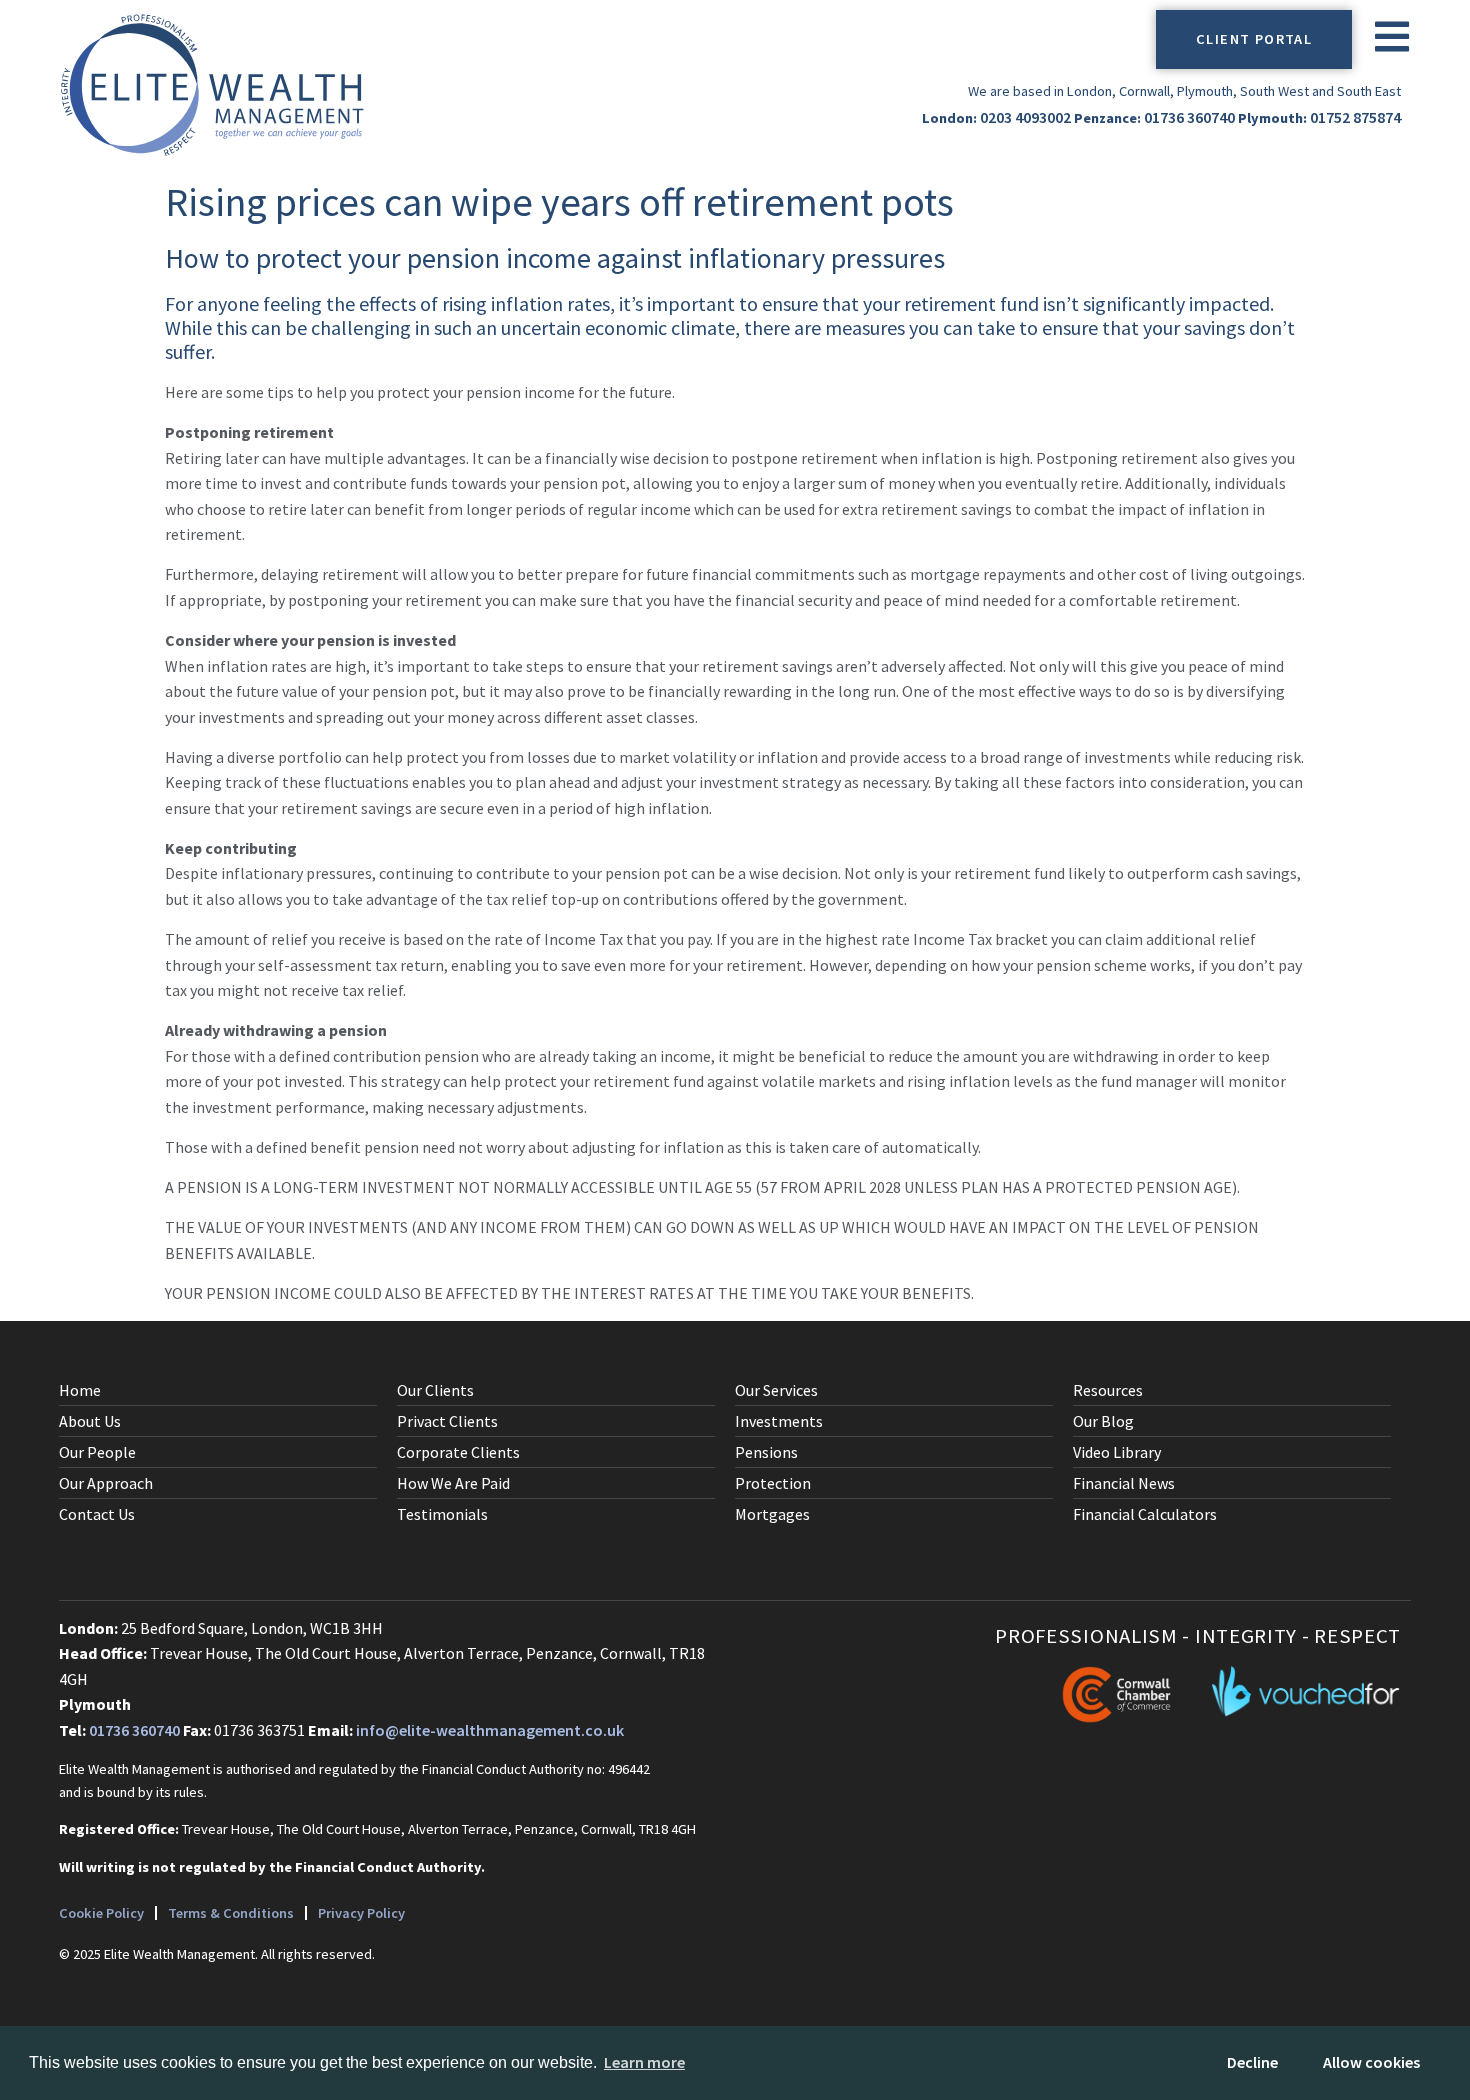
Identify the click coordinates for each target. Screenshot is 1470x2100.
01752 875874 (1355, 117)
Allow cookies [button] (1371, 2062)
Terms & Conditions (231, 1913)
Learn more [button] (644, 2062)
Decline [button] (1252, 2062)
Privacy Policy (361, 1913)
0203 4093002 (1025, 117)
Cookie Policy (101, 1913)
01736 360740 (1189, 117)
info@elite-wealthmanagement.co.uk (490, 1730)
